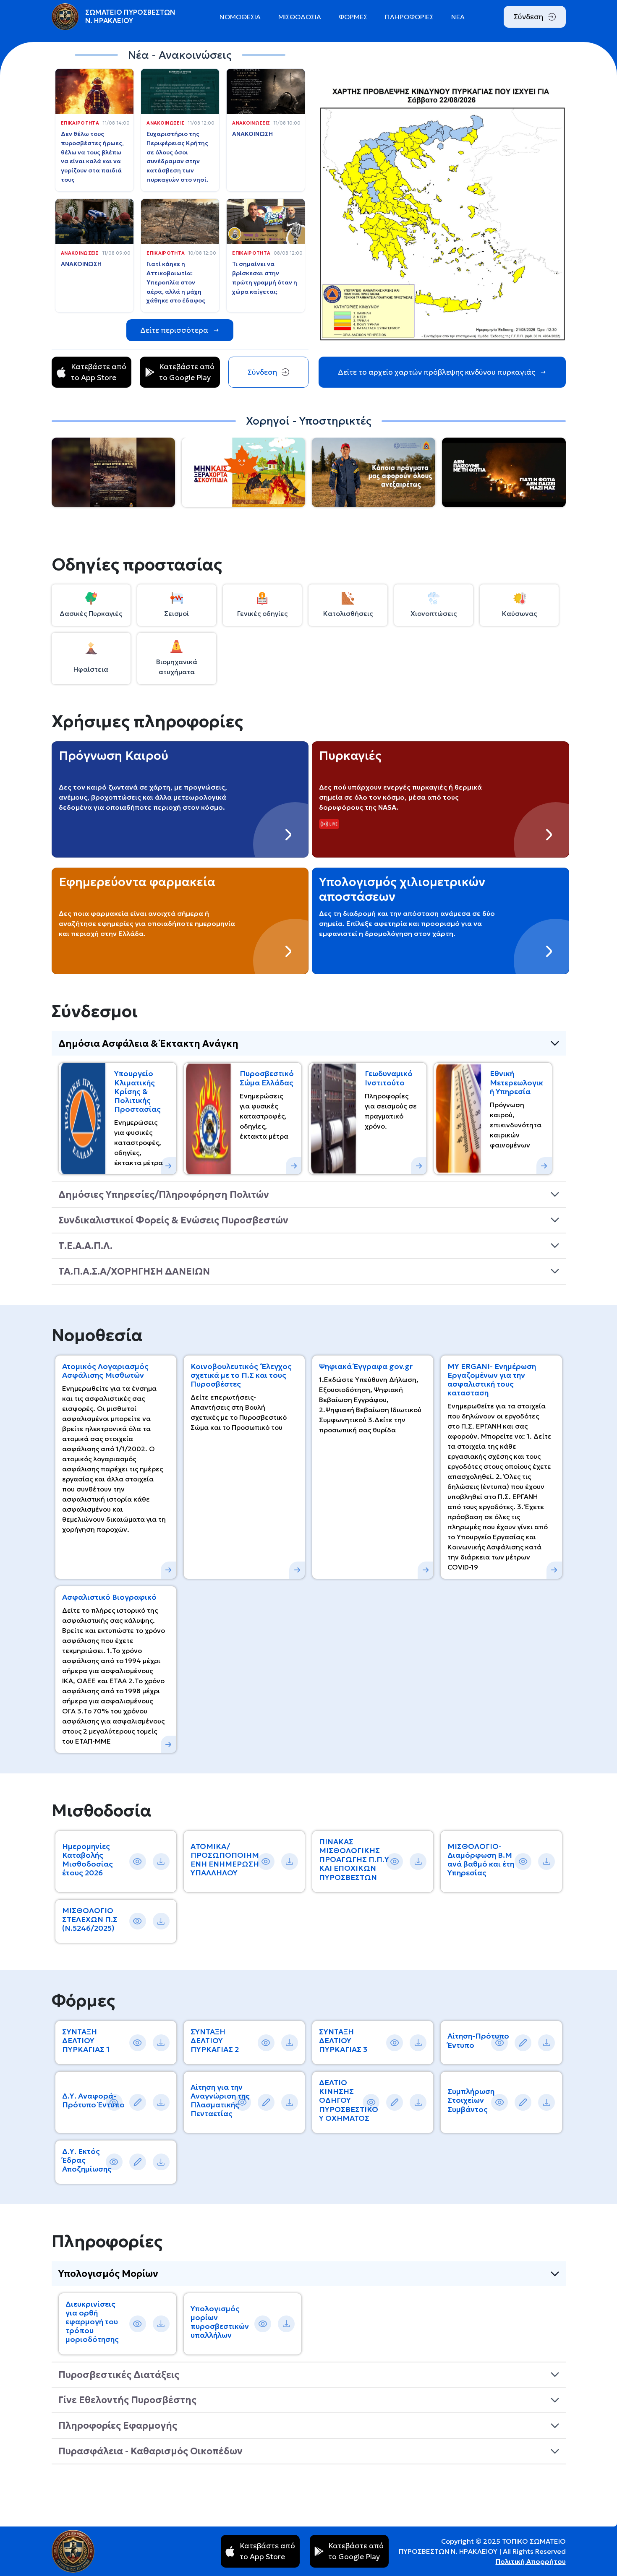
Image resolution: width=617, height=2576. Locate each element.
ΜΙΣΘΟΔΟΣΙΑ (300, 17)
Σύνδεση (528, 17)
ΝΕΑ (458, 17)
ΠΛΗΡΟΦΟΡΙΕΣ (409, 17)
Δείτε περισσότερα (174, 330)
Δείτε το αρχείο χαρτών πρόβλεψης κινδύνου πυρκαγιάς (437, 372)
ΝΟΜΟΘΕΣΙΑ (240, 17)
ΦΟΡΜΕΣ (353, 17)
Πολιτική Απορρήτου (531, 2561)
